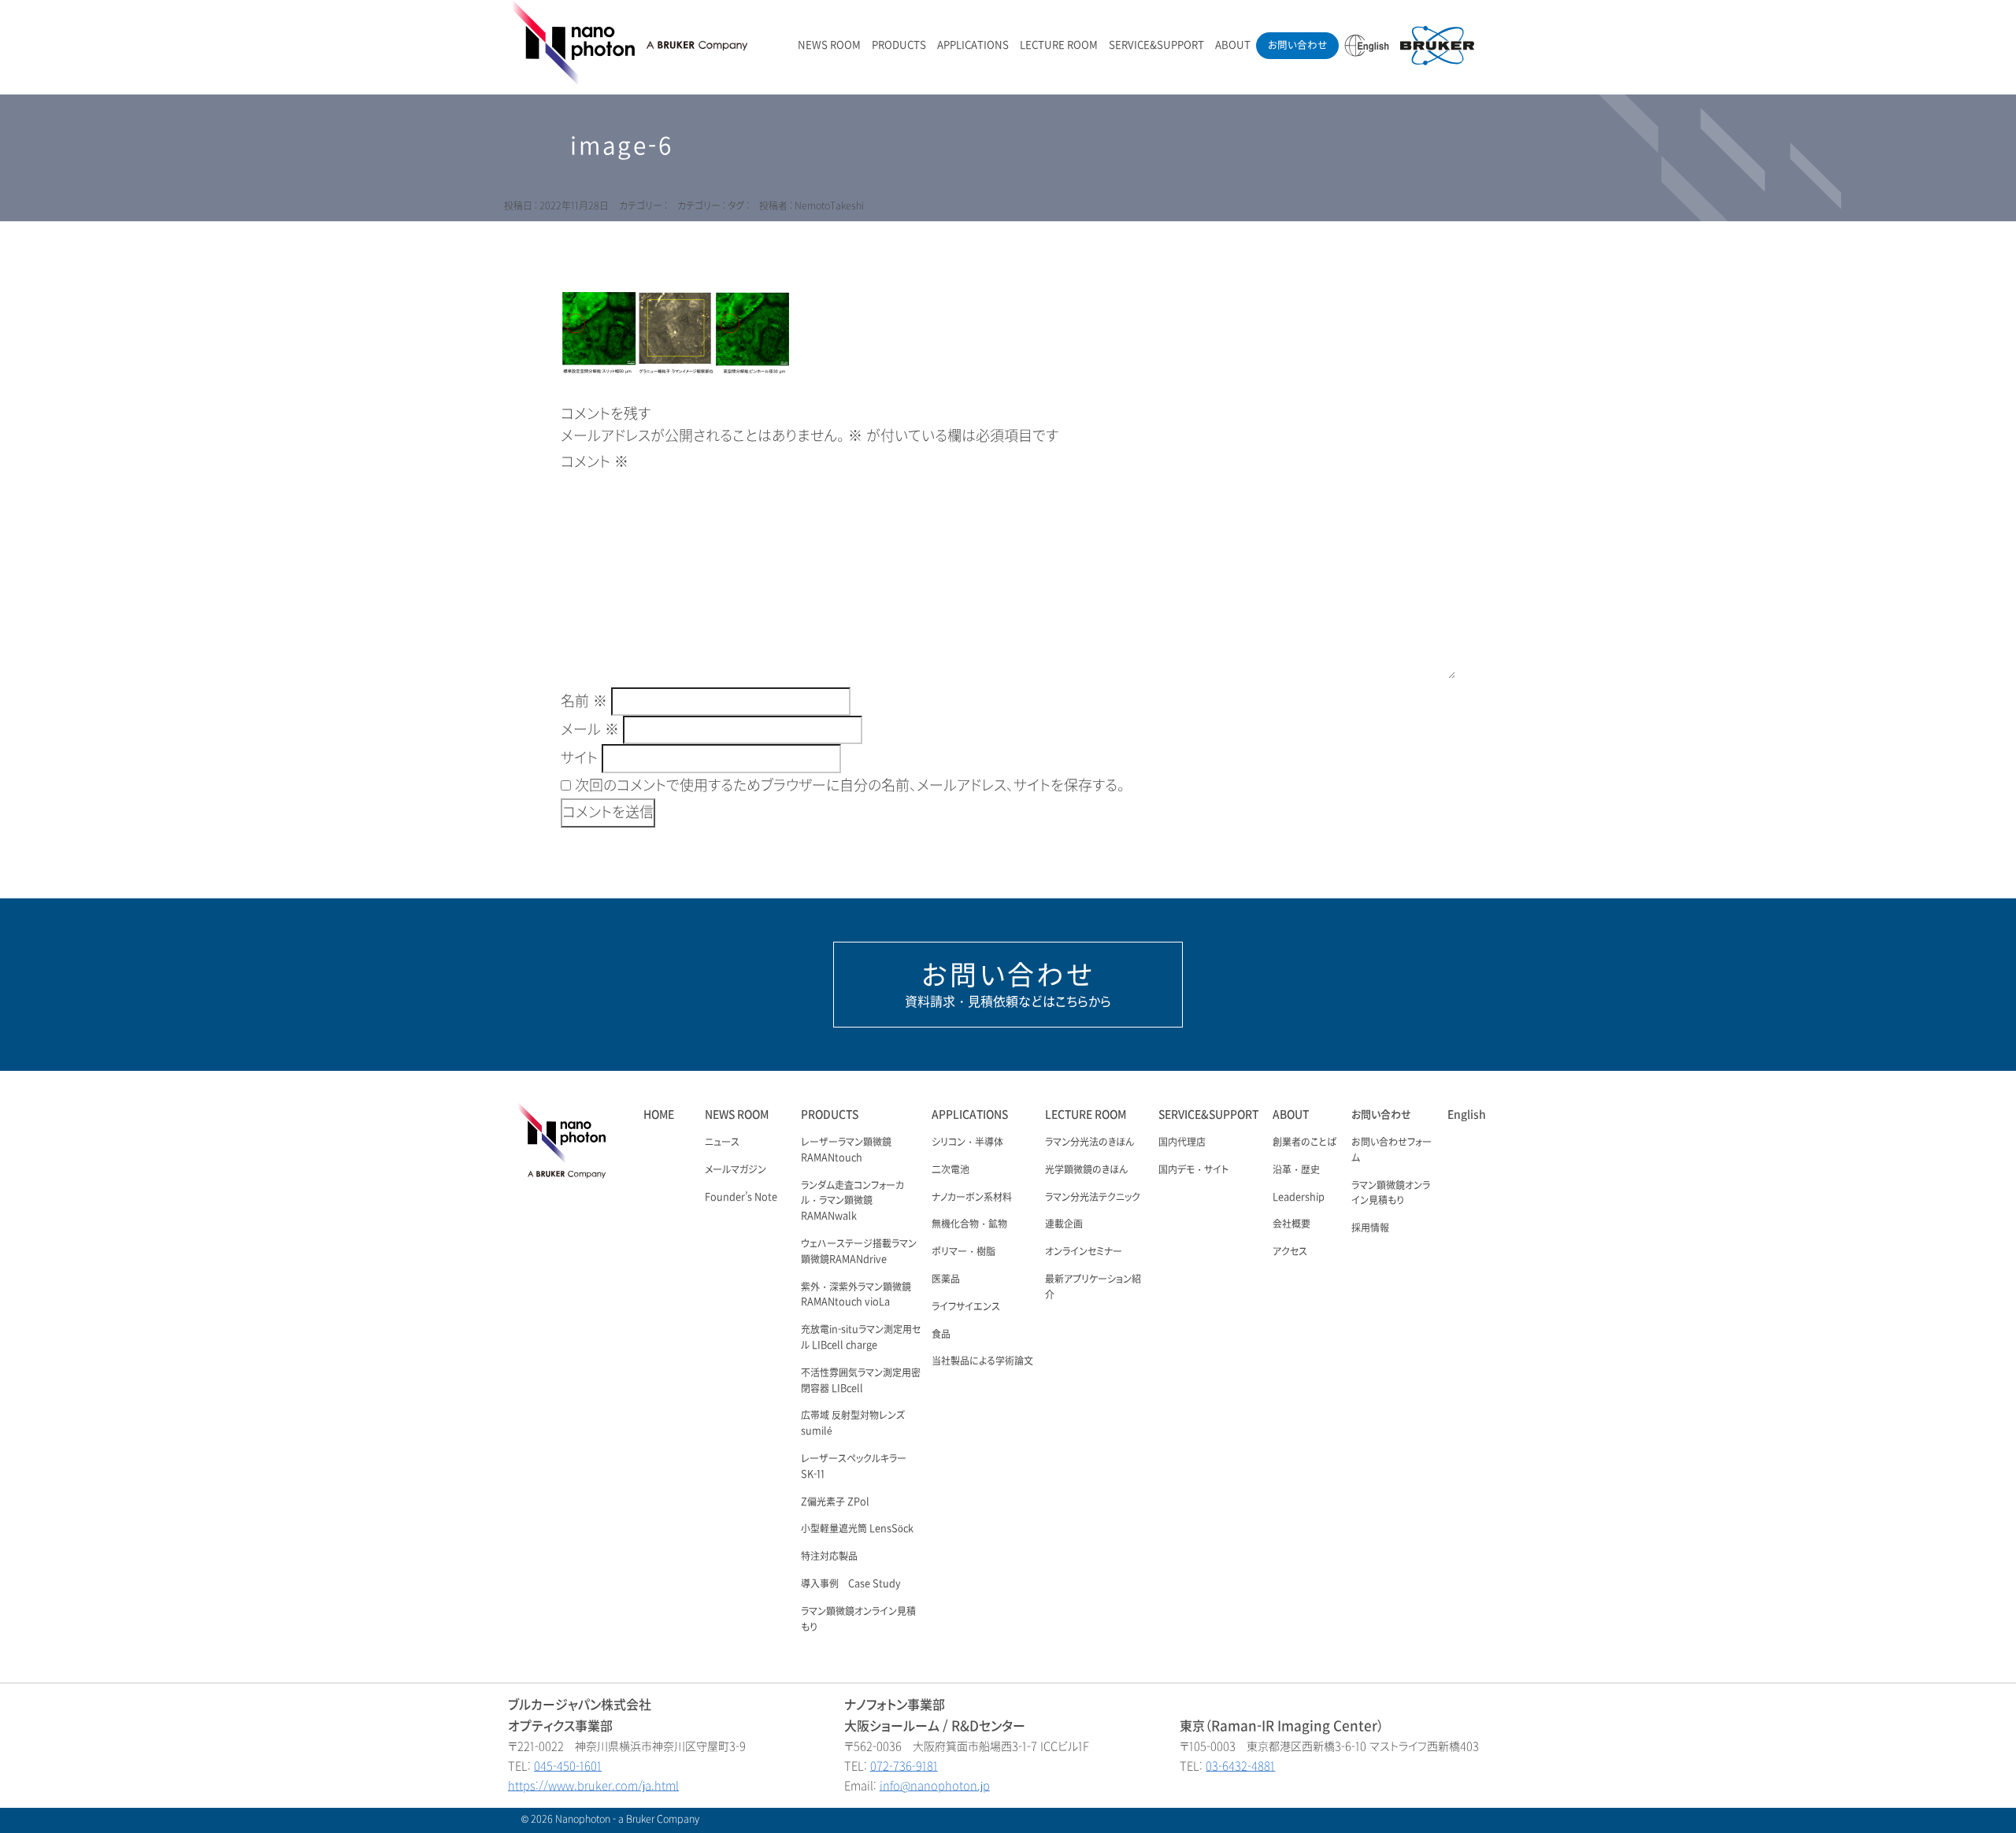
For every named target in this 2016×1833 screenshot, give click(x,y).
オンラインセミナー (1084, 1252)
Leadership (1299, 1198)
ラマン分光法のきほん (1090, 1142)
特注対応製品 (829, 1557)
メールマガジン (736, 1170)
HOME (659, 1115)
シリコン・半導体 (967, 1142)
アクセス (1290, 1252)
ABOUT (1233, 45)
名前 (584, 702)
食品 (941, 1335)
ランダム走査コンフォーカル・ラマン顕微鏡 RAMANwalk (852, 1202)
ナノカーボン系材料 (972, 1198)
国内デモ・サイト (1193, 1170)
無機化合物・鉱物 (969, 1224)
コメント (595, 462)
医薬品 (946, 1279)
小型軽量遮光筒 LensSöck (857, 1529)
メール (590, 730)
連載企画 (1064, 1224)
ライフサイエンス (966, 1307)
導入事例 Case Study (851, 1584)
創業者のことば (1304, 1142)
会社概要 (1291, 1224)
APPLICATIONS (973, 45)
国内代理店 (1182, 1142)
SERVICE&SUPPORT (1156, 45)
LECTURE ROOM (1059, 45)
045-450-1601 (568, 1766)
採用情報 (1370, 1228)
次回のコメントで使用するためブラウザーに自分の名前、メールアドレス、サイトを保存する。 (850, 786)
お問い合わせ (1297, 45)
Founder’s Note (741, 1198)
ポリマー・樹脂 (964, 1252)
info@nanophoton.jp (935, 1786)
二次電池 (951, 1170)
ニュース (722, 1142)
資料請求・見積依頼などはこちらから (1008, 984)
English (1467, 1115)
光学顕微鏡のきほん (1086, 1170)
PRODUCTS (899, 45)
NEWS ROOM (829, 45)
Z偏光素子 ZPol (835, 1502)
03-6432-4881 (1240, 1766)
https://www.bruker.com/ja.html (593, 1786)
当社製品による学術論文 (982, 1361)
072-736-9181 (904, 1766)
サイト (579, 758)
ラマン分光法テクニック (1093, 1198)
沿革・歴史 (1296, 1170)
